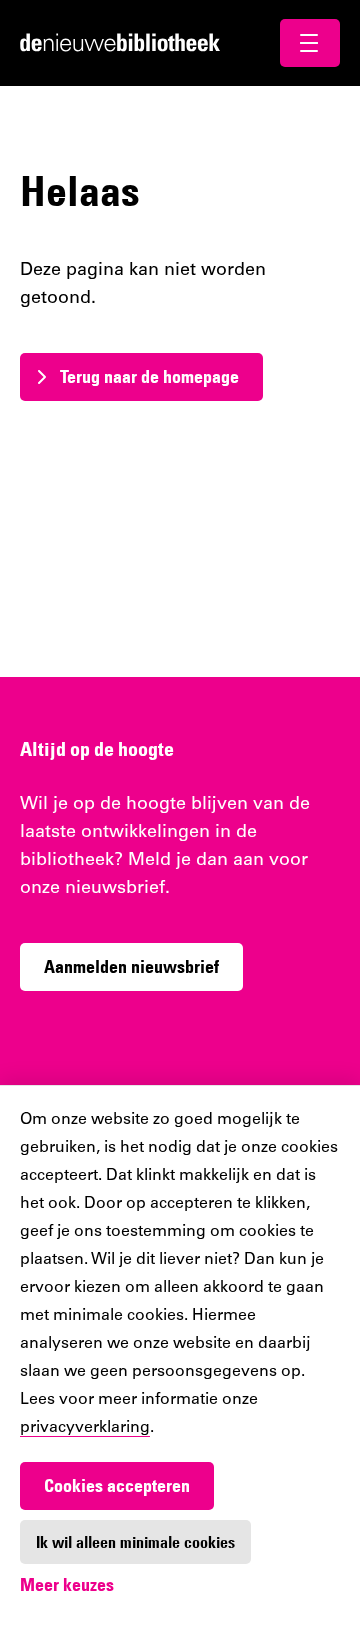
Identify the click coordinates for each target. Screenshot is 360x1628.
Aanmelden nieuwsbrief (131, 966)
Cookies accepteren (117, 1485)
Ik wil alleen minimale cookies (135, 1542)
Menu (310, 43)
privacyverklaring (85, 1428)
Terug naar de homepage (149, 376)
